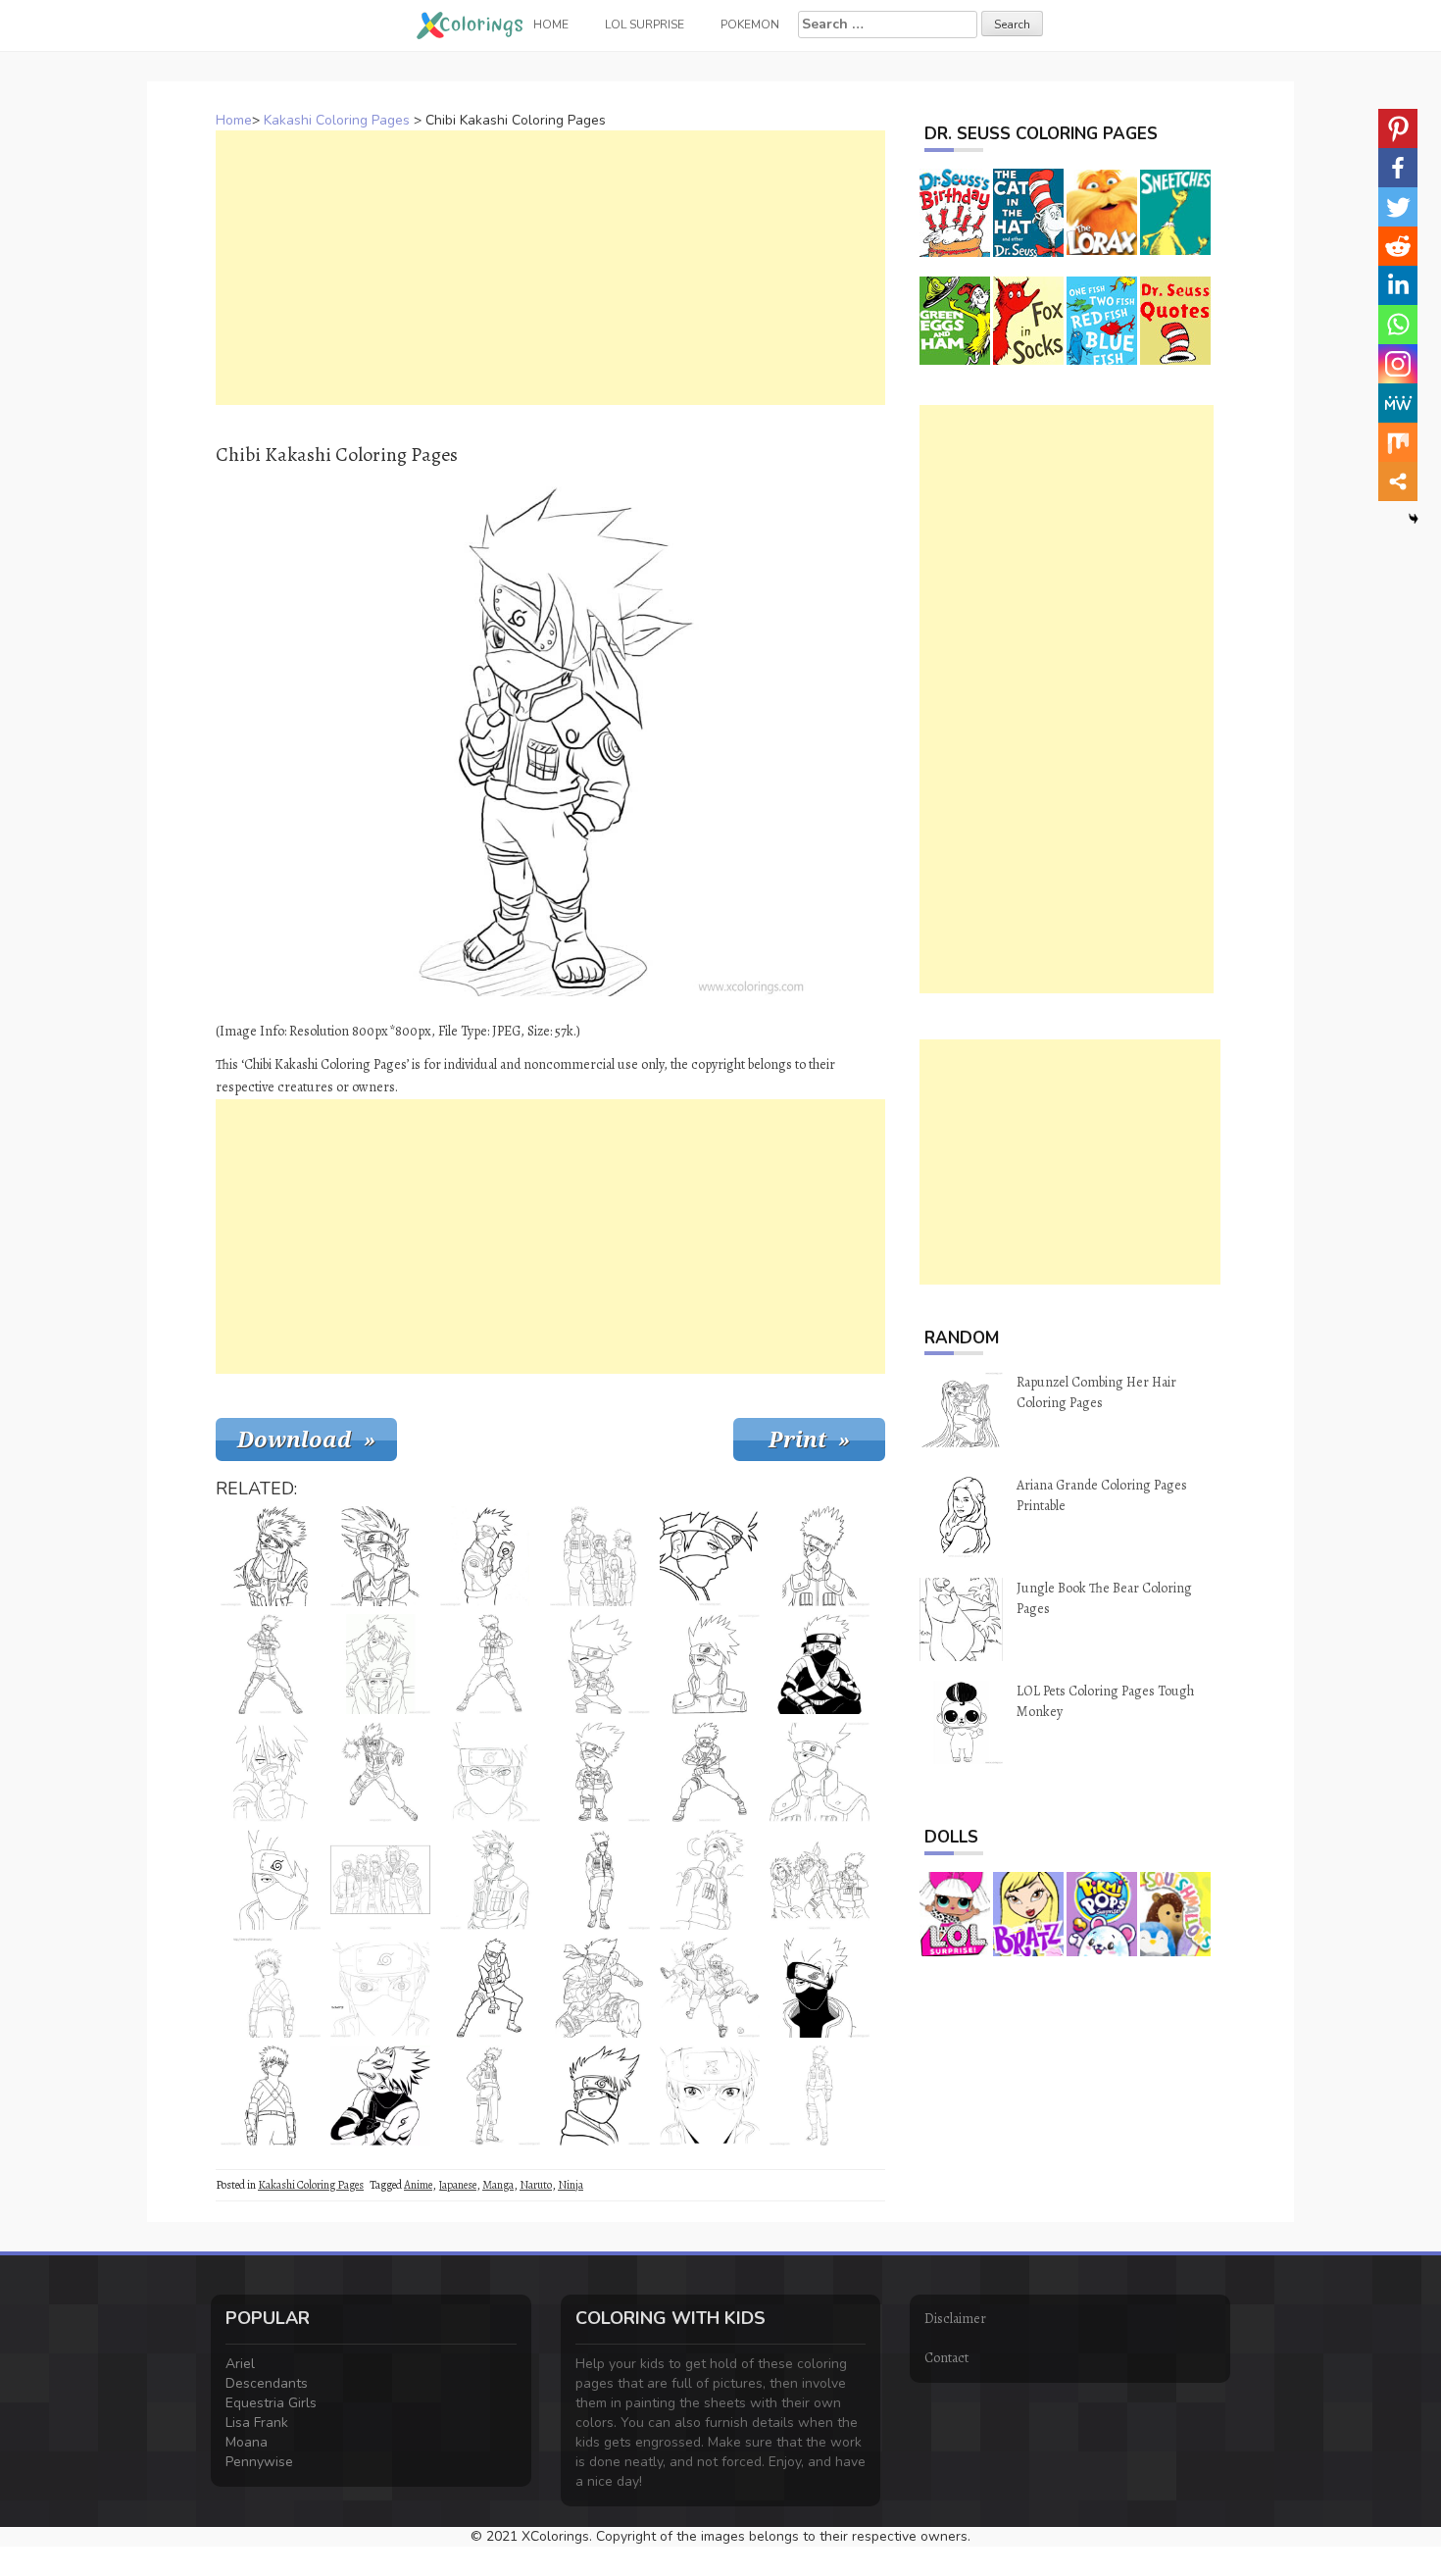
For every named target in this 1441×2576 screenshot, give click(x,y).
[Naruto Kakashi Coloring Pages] (490, 2096)
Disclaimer (955, 2319)
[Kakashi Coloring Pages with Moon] (710, 1880)
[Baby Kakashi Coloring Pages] (600, 1772)
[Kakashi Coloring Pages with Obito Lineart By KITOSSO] (710, 1988)
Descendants (267, 2383)
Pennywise (259, 2462)
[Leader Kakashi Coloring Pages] (820, 2096)
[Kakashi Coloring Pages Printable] (600, 1880)
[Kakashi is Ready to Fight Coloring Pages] (271, 1664)
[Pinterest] (1398, 128)
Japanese (457, 2185)
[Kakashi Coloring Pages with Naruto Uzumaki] (380, 1664)
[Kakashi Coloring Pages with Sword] (271, 1772)
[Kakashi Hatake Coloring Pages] (271, 1880)
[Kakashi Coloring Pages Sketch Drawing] (380, 1556)
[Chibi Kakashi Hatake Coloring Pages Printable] (600, 1664)
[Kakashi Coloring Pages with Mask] (820, 1556)
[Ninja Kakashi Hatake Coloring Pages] (820, 1772)
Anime (418, 2185)
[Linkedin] (1398, 285)
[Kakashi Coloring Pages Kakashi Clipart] (820, 1988)
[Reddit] (1398, 246)
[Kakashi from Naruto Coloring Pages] (380, 1772)
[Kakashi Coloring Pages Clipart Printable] (271, 1988)
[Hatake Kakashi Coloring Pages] (600, 1988)
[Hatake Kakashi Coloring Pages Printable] (380, 2096)
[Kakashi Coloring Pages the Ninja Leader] (271, 1556)
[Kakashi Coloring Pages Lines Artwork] (271, 2096)
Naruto (536, 2185)
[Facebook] (1398, 168)
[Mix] (1398, 442)
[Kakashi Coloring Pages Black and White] (820, 1664)
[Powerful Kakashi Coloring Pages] (710, 1772)
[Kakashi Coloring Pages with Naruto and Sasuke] (820, 1880)
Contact (946, 2358)
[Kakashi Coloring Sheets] (490, 1988)
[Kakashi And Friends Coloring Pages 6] (600, 1556)
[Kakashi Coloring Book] (490, 1664)
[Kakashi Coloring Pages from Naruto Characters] (490, 1880)
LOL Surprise (645, 25)
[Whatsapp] (1398, 325)
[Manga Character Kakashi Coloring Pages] (710, 2096)
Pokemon (750, 25)
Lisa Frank (257, 2423)
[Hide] (1414, 519)
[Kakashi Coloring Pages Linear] (710, 1556)
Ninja (571, 2185)
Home (234, 120)
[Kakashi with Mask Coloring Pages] (490, 1772)
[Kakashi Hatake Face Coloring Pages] (380, 1988)
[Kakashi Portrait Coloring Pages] (710, 1664)
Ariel (240, 2364)
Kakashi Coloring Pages (337, 120)
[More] (1398, 481)
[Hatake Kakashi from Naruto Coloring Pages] (490, 1556)
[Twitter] (1398, 207)
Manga (498, 2185)
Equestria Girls (271, 2403)
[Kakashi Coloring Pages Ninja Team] (380, 1880)
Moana (247, 2442)
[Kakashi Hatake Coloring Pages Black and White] (600, 2096)
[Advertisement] (550, 268)
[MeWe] (1398, 403)
